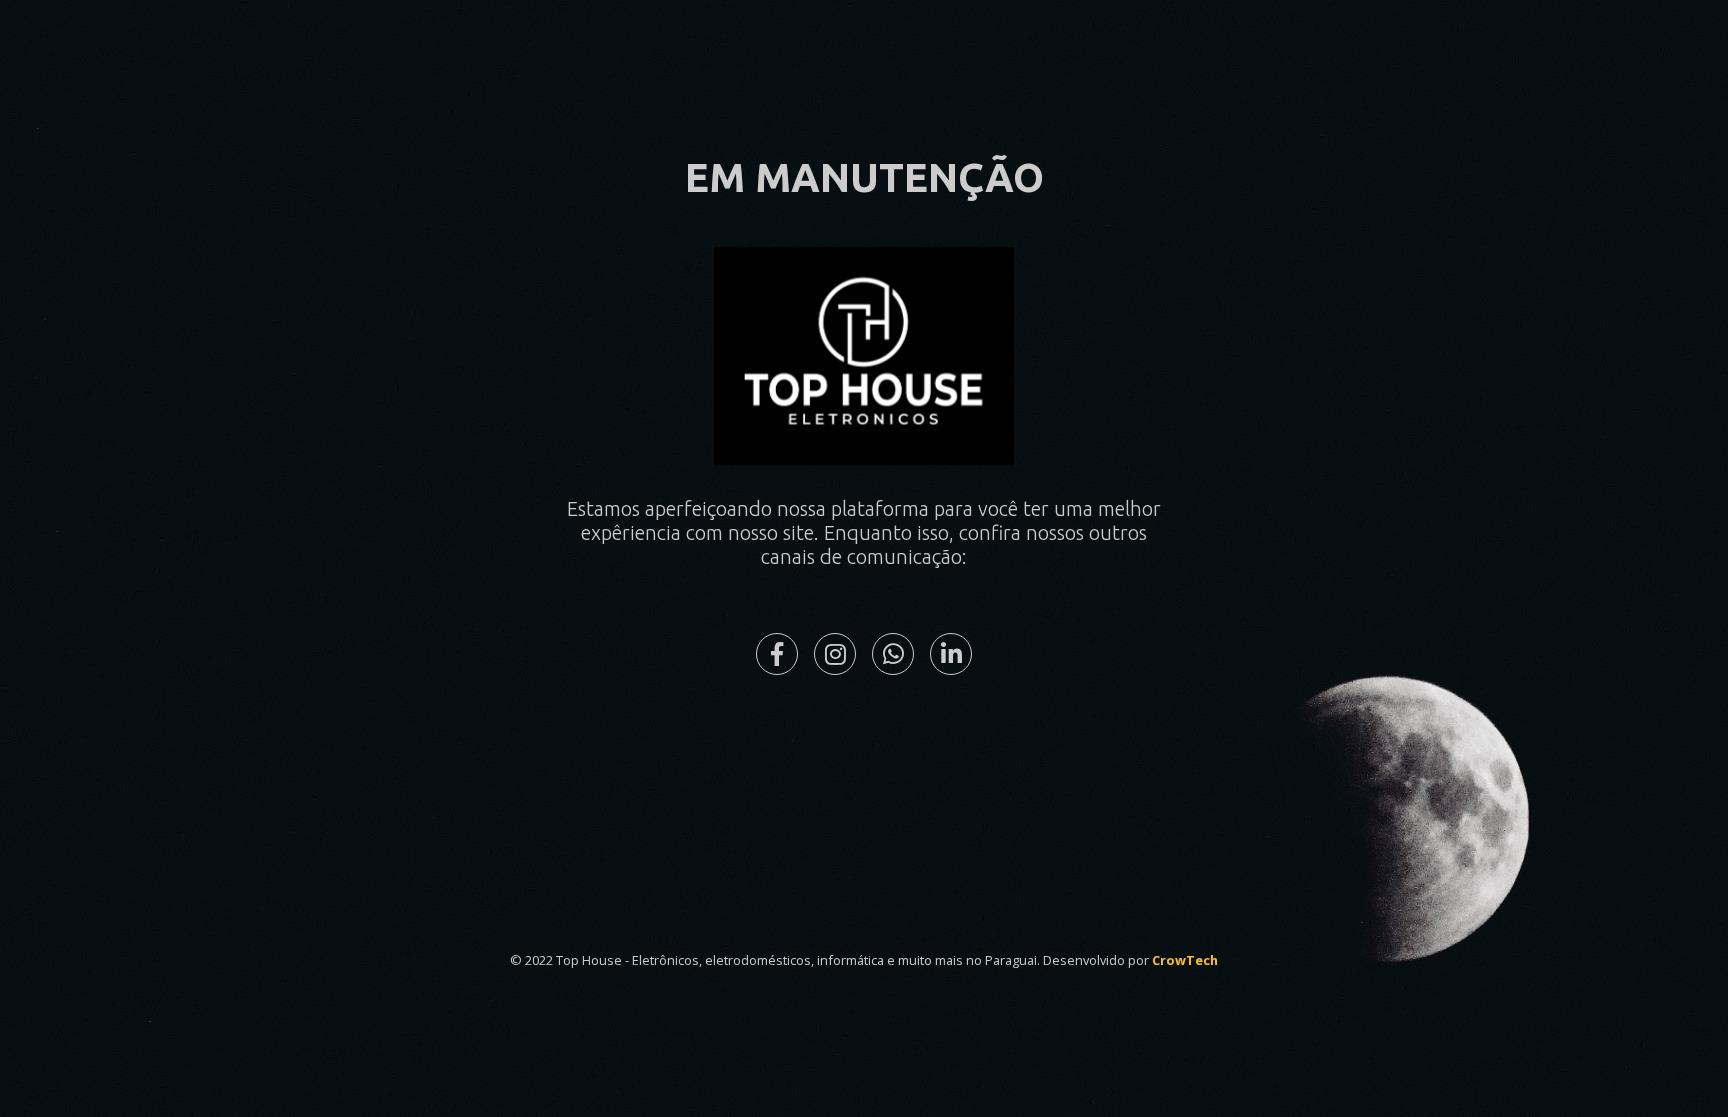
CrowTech (1185, 960)
